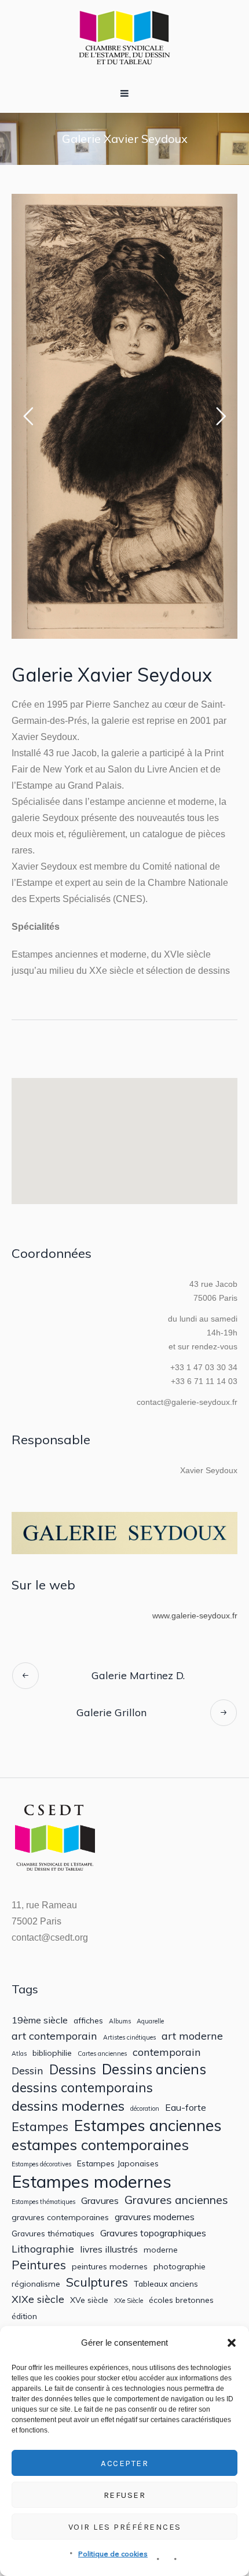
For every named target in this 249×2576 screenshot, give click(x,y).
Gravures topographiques (153, 2233)
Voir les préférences (125, 2527)
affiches (88, 2021)
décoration (145, 2109)
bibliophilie (52, 2053)
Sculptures (97, 2282)
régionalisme (36, 2284)
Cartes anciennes (102, 2054)
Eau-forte (186, 2108)
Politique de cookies (113, 2554)
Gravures (100, 2201)
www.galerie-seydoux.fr (195, 1615)
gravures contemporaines (60, 2217)
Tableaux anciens (166, 2284)
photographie (180, 2266)
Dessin (28, 2071)
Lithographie (43, 2249)
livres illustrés (109, 2249)
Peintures (39, 2265)
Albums (120, 2021)
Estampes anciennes (148, 2125)
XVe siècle (89, 2300)
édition (24, 2316)
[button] (232, 2343)
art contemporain (54, 2036)
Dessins (73, 2069)
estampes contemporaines (100, 2145)
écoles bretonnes (181, 2300)
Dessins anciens (154, 2069)
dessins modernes (68, 2106)
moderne (161, 2250)
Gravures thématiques (53, 2233)
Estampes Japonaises (118, 2163)
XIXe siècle (38, 2299)
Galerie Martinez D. (138, 1675)
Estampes (40, 2126)
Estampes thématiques (43, 2202)
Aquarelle (150, 2021)
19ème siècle (40, 2020)
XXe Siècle (129, 2301)
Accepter (124, 2463)
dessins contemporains (82, 2087)
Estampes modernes (91, 2182)
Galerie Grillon (111, 1712)
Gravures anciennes (176, 2200)
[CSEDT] (124, 37)
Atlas (19, 2054)
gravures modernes (155, 2217)
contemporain (167, 2052)
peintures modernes (110, 2266)
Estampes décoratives (41, 2164)
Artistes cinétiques (129, 2038)
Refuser (125, 2495)
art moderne (192, 2036)
